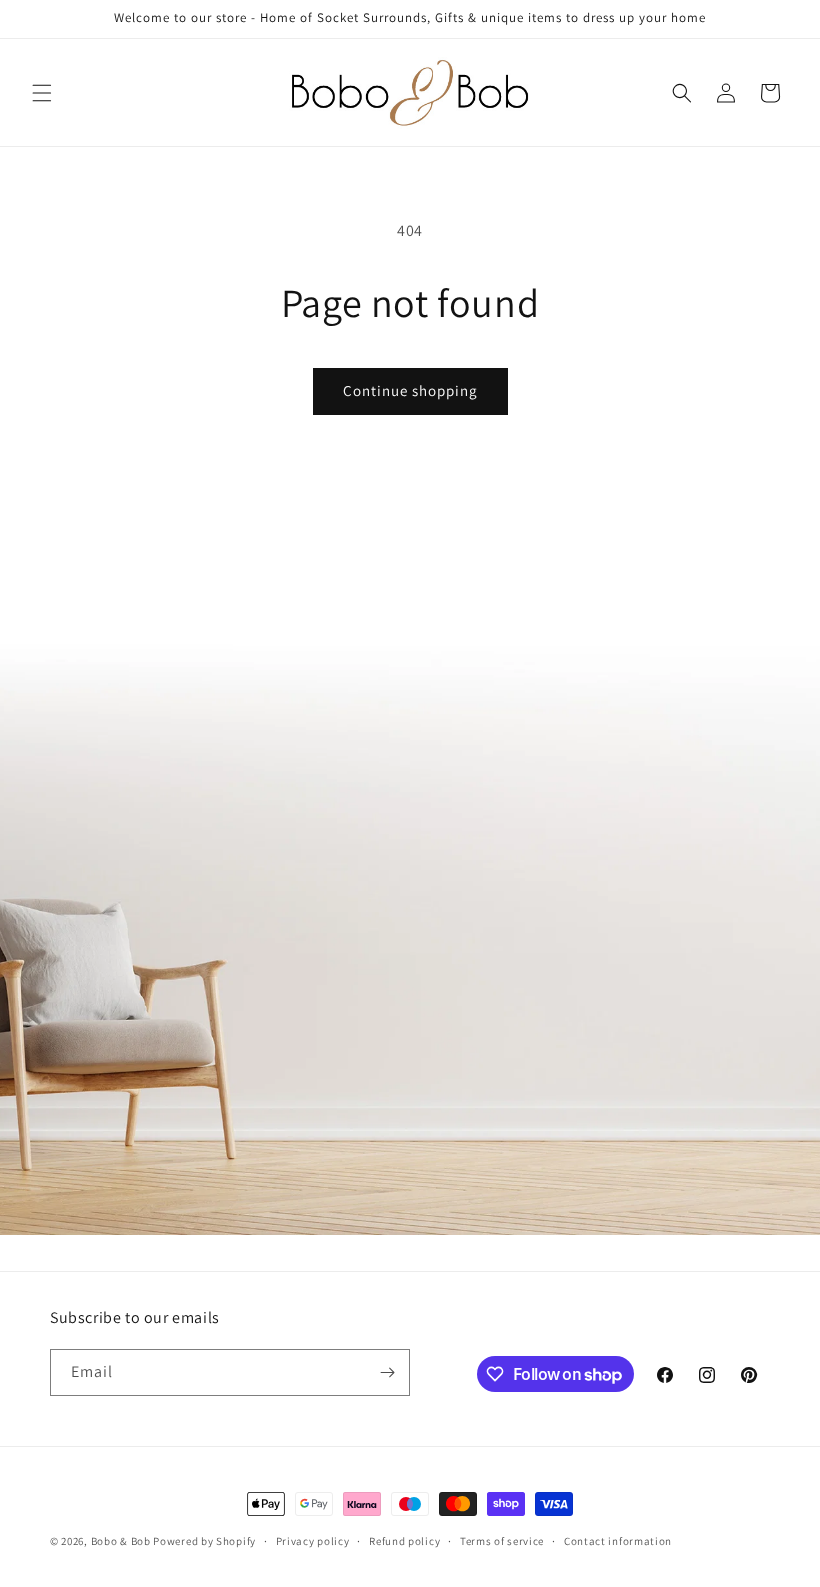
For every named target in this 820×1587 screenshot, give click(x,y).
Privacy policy (313, 1541)
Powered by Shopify (204, 1541)
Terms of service (502, 1541)
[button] (42, 93)
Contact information (618, 1541)
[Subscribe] (387, 1372)
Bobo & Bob (121, 1541)
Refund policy (404, 1541)
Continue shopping (410, 390)
